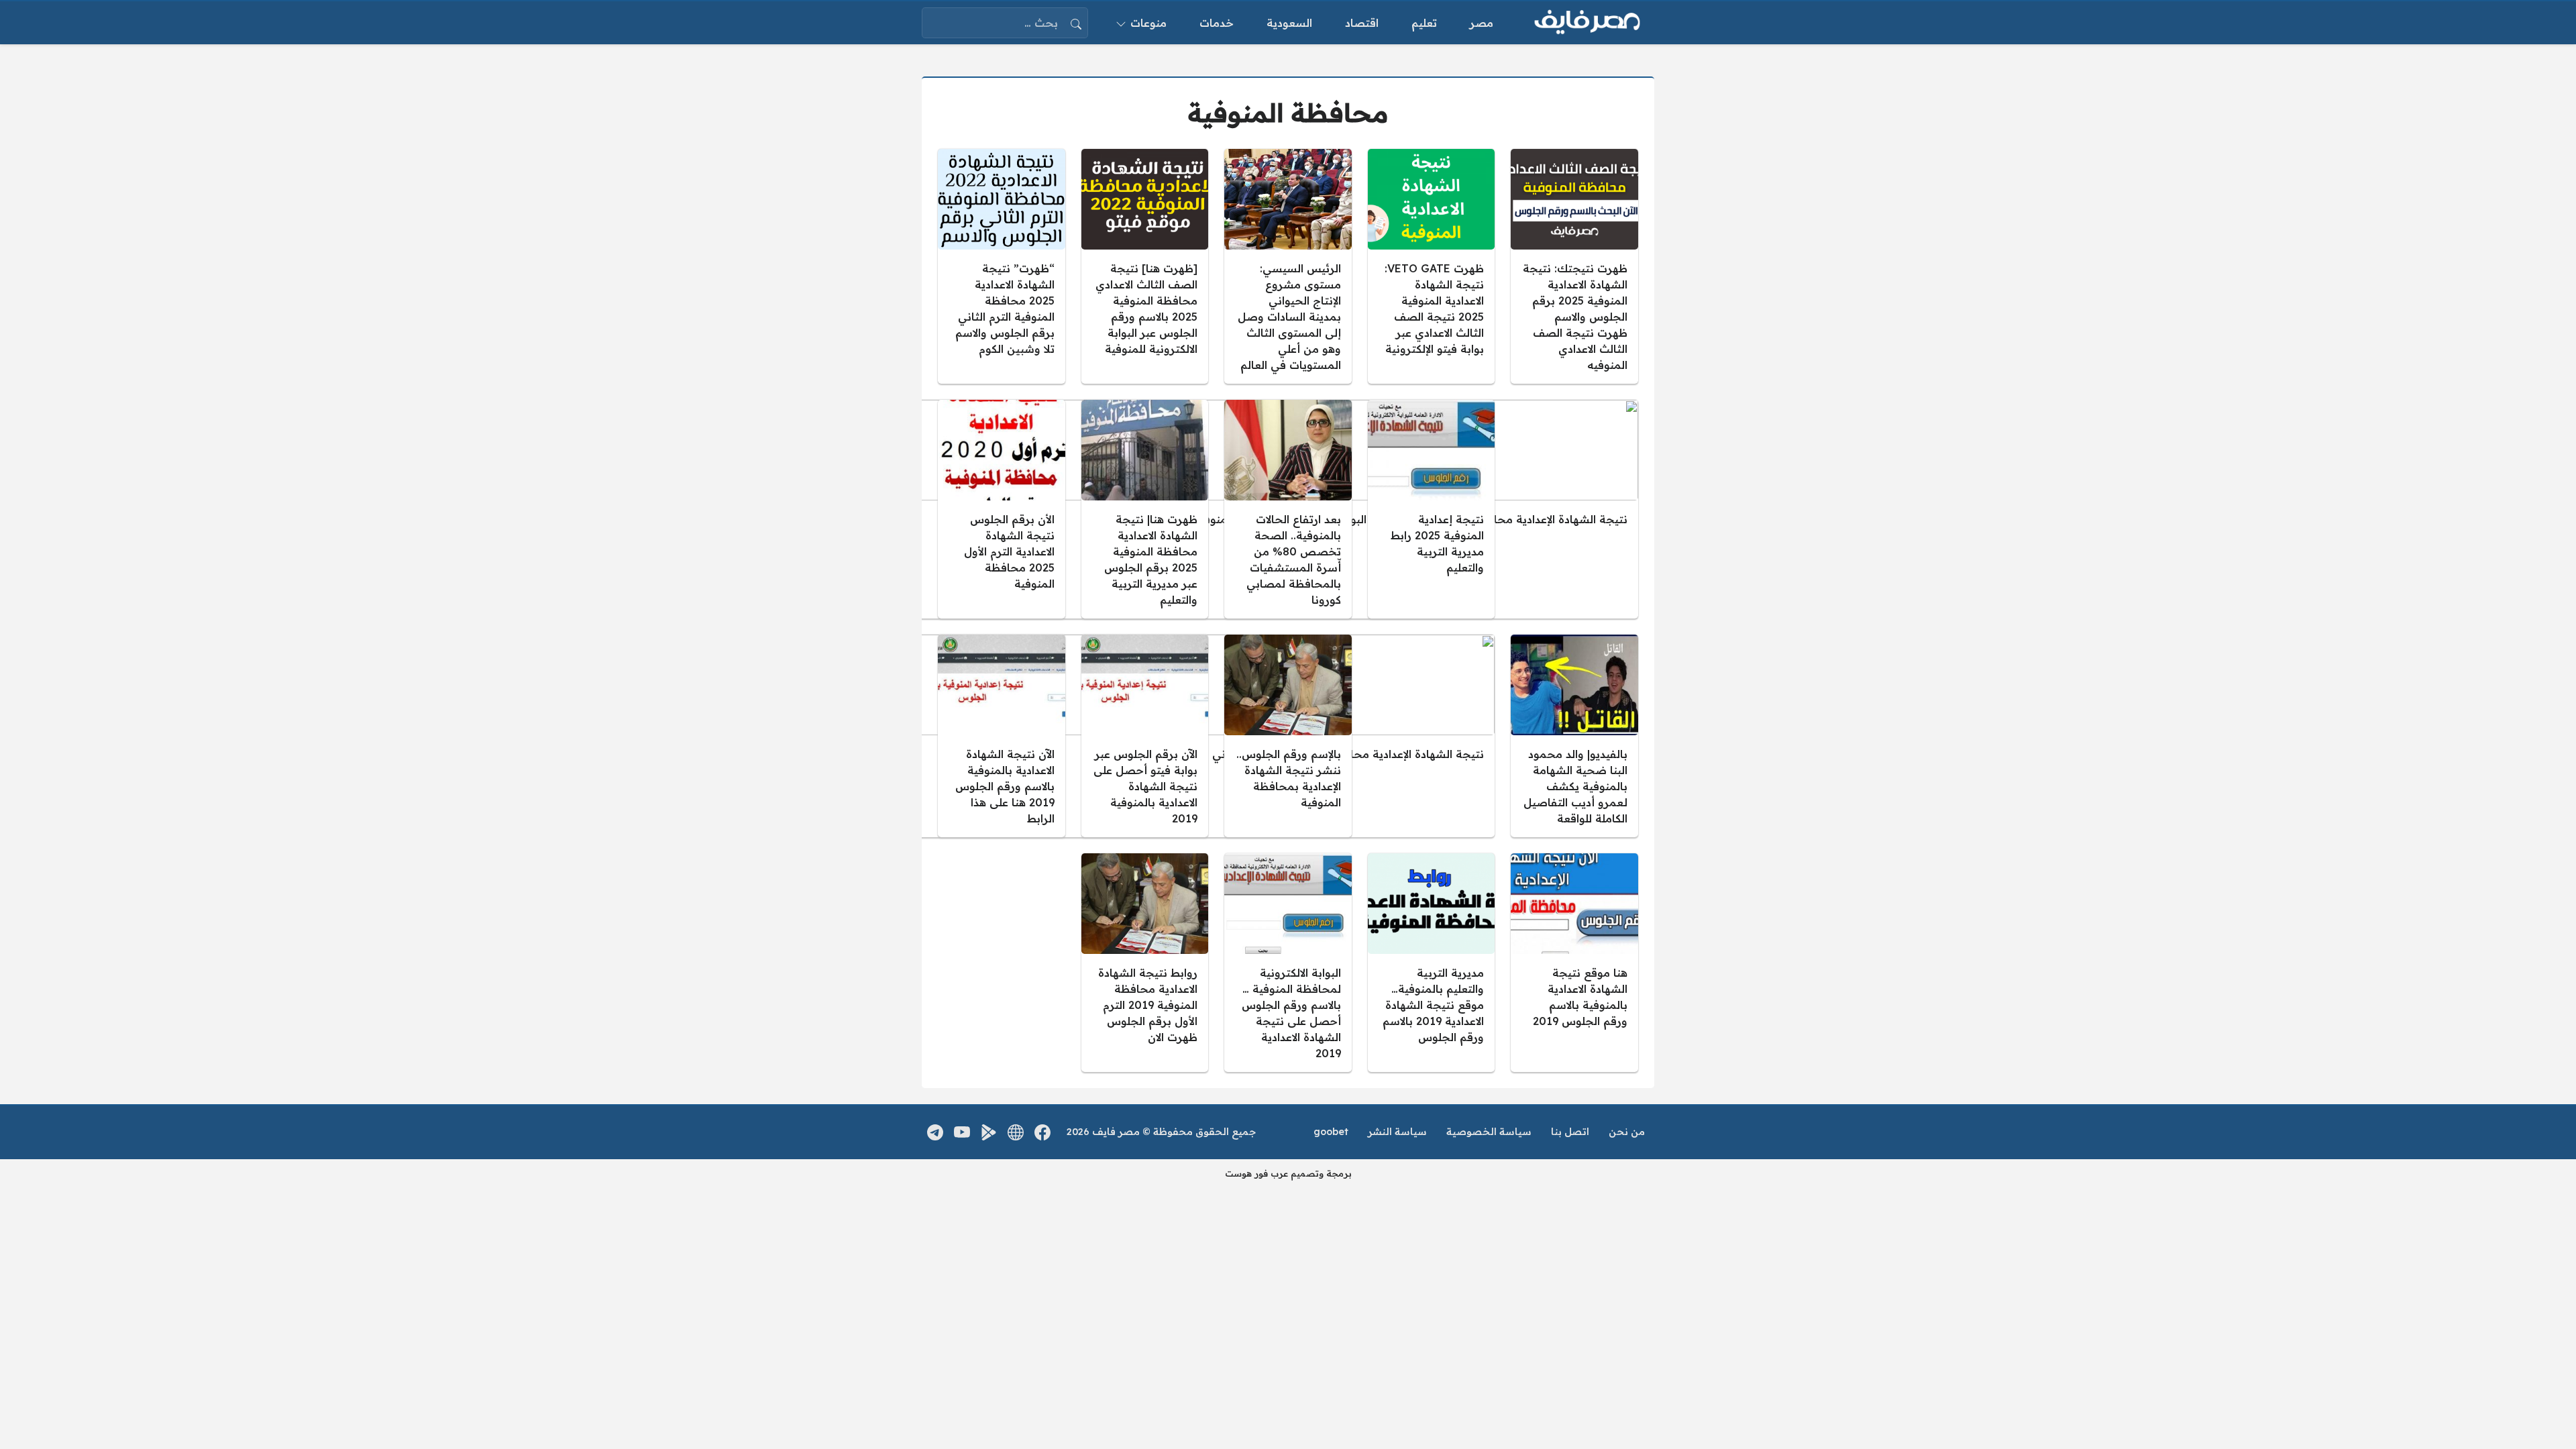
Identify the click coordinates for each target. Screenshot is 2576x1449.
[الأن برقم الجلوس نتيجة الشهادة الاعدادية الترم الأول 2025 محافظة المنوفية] (1002, 509)
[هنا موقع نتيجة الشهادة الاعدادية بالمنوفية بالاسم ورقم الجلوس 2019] (1574, 963)
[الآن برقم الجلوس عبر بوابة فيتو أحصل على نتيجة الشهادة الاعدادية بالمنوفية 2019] (1145, 736)
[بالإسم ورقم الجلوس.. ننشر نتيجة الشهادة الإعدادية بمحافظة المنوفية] (1288, 736)
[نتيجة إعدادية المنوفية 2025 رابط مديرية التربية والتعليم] (1432, 509)
